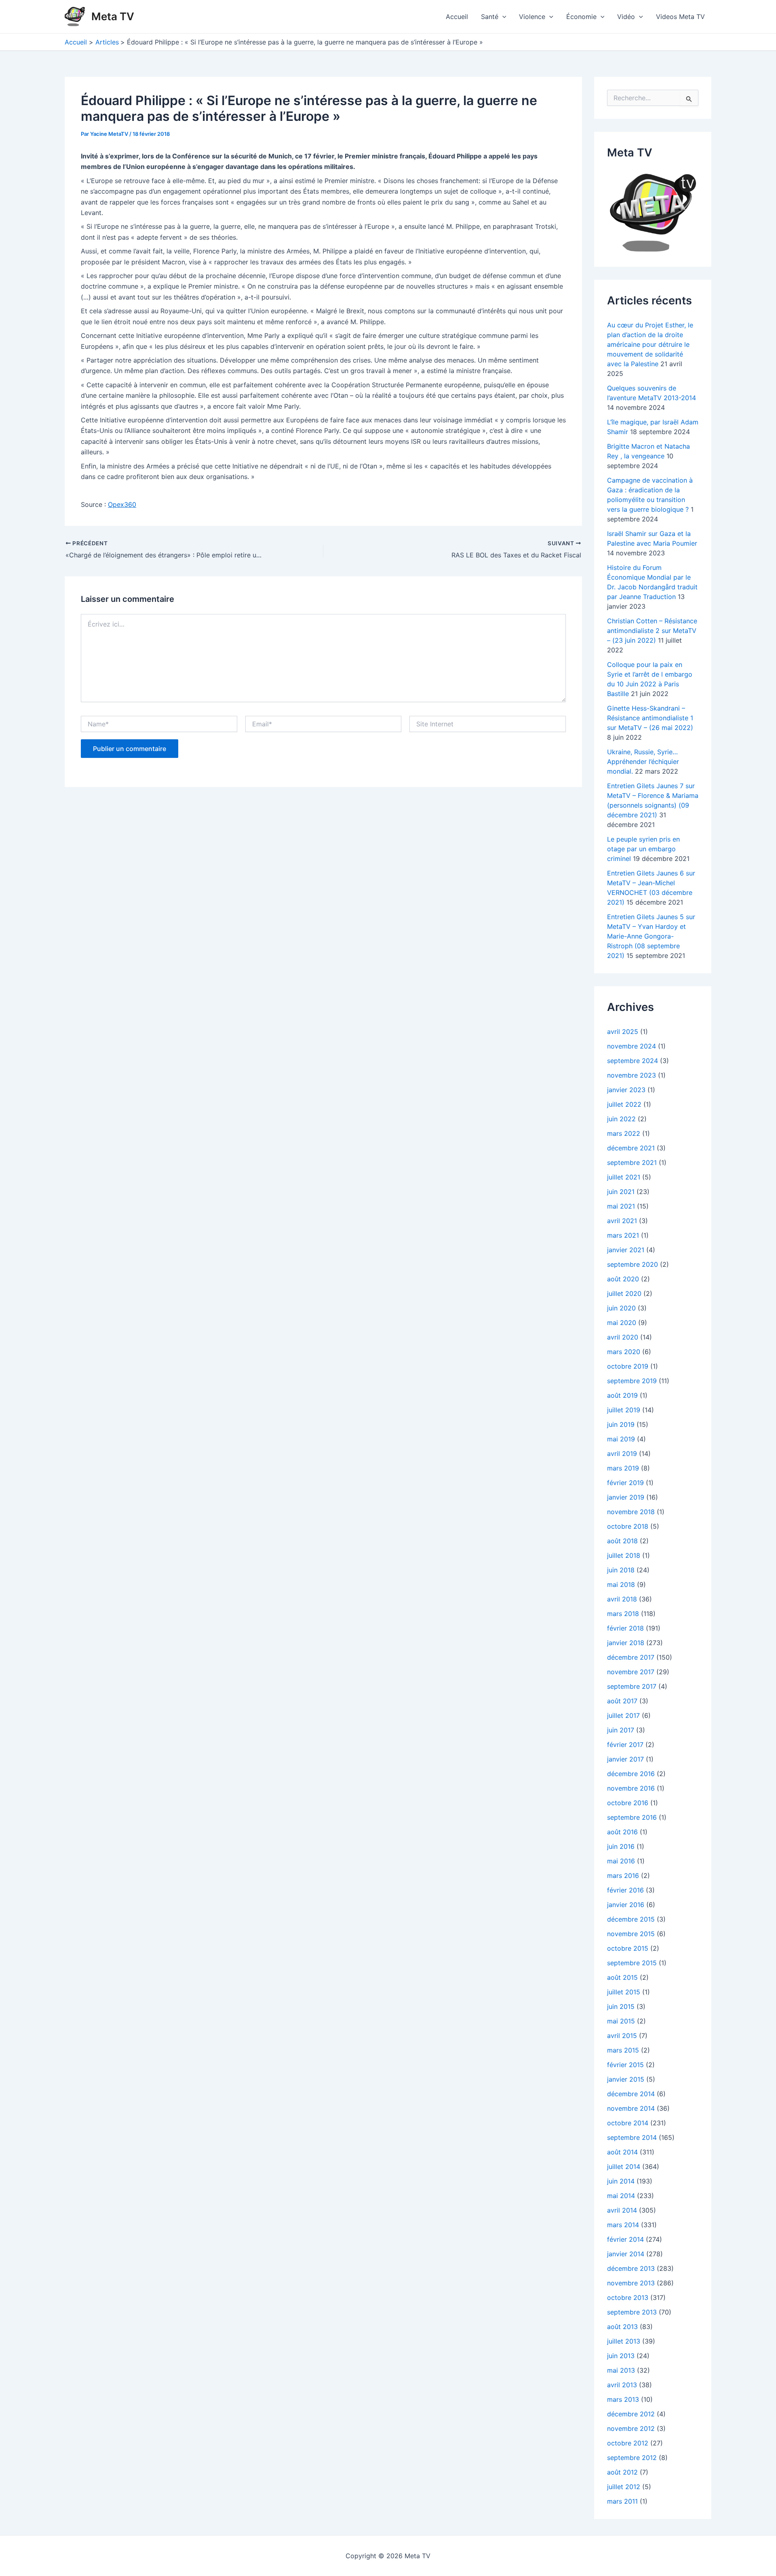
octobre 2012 (628, 2443)
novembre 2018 (631, 1512)
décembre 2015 (631, 1919)
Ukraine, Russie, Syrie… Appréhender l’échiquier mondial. (643, 762)
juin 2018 (621, 1570)
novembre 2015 (631, 1934)
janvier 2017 (625, 1759)
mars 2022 (624, 1133)
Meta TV (113, 16)
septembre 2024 (633, 1061)
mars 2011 (622, 2501)
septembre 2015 (632, 1963)
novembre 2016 (631, 1788)
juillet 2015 (624, 1992)
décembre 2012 (631, 2414)
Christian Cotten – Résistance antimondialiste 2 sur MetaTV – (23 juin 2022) (652, 631)
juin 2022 (621, 1119)
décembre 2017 (631, 1657)
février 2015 (625, 2065)
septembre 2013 (632, 2312)
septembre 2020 (633, 1264)
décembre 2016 (631, 1774)
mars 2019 (623, 1468)
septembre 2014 (632, 2137)
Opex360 (122, 504)
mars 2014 (623, 2225)
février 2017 (625, 1745)
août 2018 (622, 1541)
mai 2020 (622, 1323)
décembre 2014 (631, 2094)
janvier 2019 (626, 1497)
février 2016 (625, 1890)
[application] (502, 17)
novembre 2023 (632, 1075)
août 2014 (622, 2152)
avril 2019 (622, 1454)
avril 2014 (622, 2210)
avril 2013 (622, 2385)
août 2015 (622, 1977)
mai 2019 (621, 1439)
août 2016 (622, 1832)
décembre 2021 (631, 1148)
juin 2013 (621, 2356)
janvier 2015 (626, 2079)
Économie (581, 17)
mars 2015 (623, 2050)
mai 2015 (621, 2021)
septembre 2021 (632, 1162)
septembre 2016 (632, 1817)
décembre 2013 (631, 2268)
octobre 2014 (628, 2123)
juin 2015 (621, 2006)
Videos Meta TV (680, 17)
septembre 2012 (632, 2458)
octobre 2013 (628, 2298)
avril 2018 (622, 1599)
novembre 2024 (632, 1046)
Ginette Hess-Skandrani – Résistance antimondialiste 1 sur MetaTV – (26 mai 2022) (650, 718)
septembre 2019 (632, 1381)
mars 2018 (623, 1614)
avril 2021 (622, 1221)
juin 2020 (621, 1308)
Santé (490, 17)
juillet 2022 (624, 1104)
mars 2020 (624, 1352)
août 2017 (622, 1701)
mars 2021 (623, 1235)
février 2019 (625, 1483)
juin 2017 (621, 1730)
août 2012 (622, 2472)
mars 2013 (623, 2399)
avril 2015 (622, 2036)
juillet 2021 (624, 1177)
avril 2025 (623, 1032)
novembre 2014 (631, 2108)
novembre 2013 (631, 2283)
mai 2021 (621, 1206)
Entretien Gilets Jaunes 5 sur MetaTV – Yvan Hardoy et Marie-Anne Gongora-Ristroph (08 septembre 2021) (651, 936)
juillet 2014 (624, 2167)
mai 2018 (621, 1584)
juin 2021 (621, 1192)
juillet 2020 (624, 1293)
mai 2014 (621, 2196)
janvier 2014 (626, 2254)
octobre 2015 (628, 1948)
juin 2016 (621, 1846)
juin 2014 (621, 2181)
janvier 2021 (626, 1250)
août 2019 (622, 1395)
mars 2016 (623, 1876)
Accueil (457, 17)
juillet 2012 (624, 2487)
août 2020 (623, 1279)
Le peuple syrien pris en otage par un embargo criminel (643, 849)
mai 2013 (621, 2370)
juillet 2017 (623, 1715)
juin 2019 (621, 1424)
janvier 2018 (626, 1643)
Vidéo (626, 17)
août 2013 (622, 2327)
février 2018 (625, 1628)
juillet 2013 (624, 2341)
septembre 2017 (632, 1686)
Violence (532, 17)
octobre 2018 (628, 1526)
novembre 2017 (631, 1672)
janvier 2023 (626, 1090)
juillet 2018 (624, 1555)
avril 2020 (623, 1337)
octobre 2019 (628, 1366)
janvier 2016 (626, 1905)
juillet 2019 (624, 1410)
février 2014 (625, 2239)
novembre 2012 (631, 2428)
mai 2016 (621, 1861)
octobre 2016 (628, 1803)
